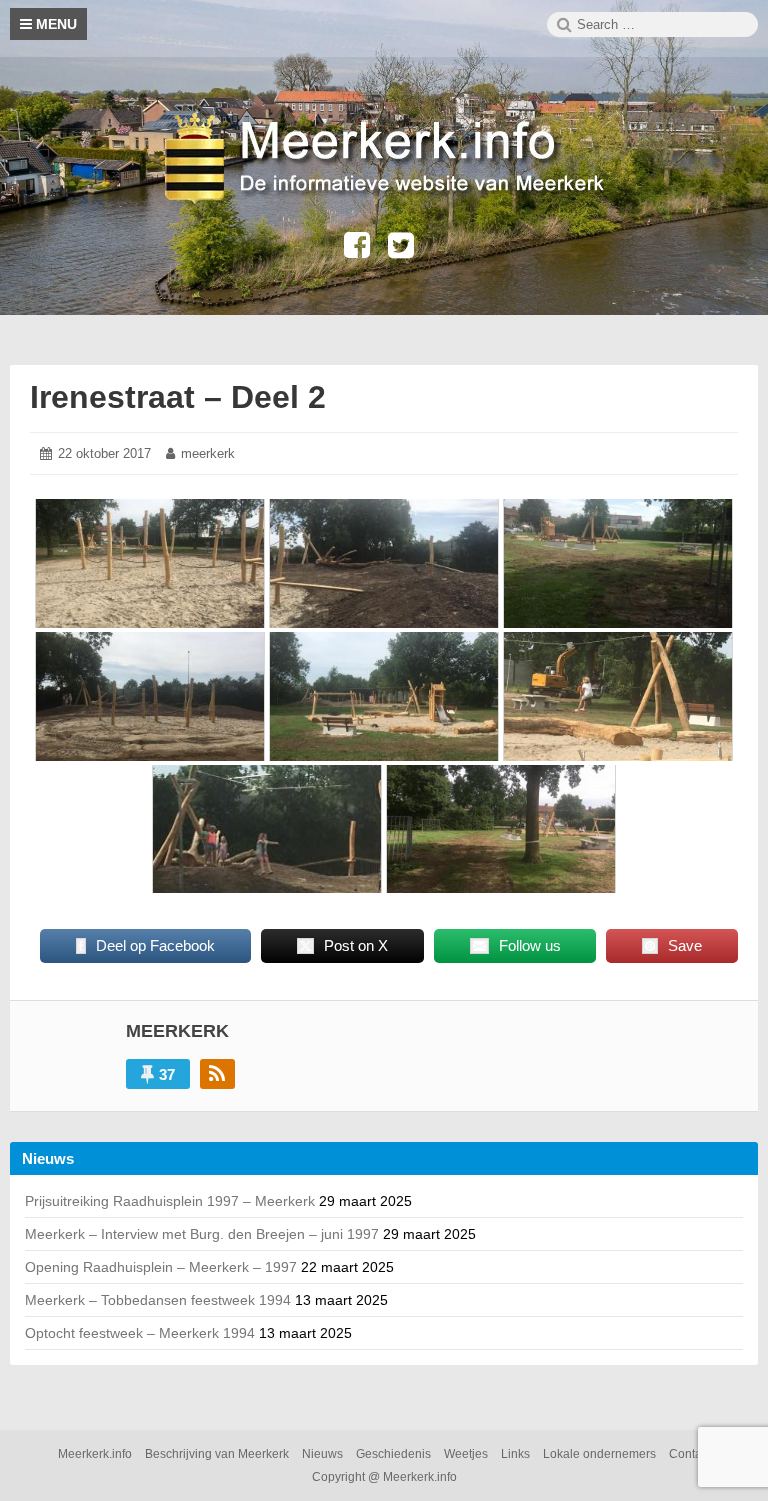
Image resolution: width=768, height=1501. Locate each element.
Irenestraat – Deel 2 (178, 397)
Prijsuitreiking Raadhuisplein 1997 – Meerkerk (170, 1201)
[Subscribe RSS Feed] (217, 1074)
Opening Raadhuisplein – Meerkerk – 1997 (161, 1267)
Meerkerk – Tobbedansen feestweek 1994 (158, 1300)
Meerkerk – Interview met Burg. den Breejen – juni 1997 (202, 1234)
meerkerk (208, 453)
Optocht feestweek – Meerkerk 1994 (140, 1333)
